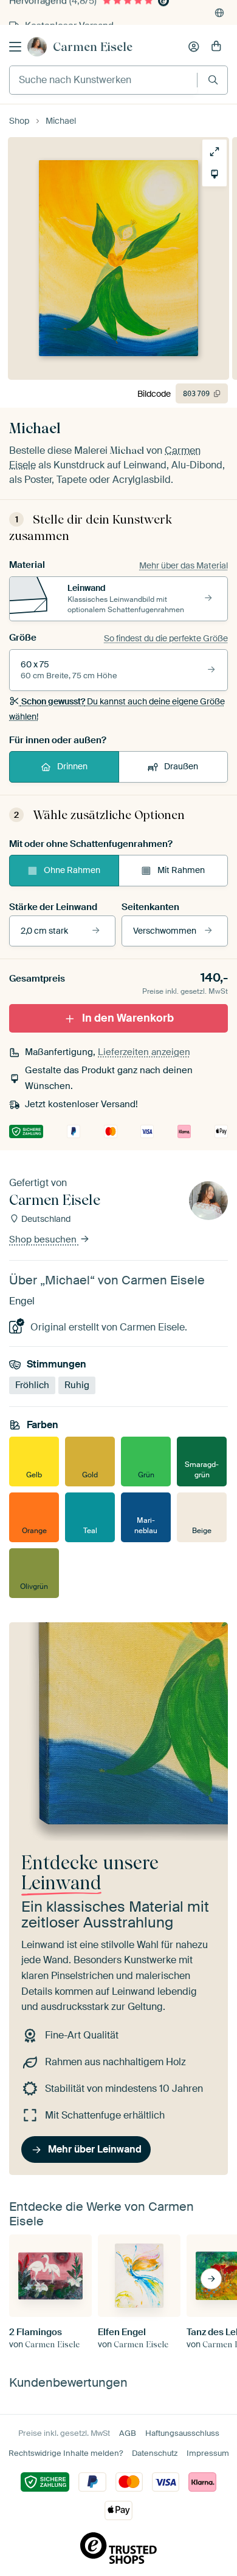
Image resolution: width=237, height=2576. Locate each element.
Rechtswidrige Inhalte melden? (66, 2453)
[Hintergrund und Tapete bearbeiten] (215, 174)
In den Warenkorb (128, 1018)
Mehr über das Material (184, 565)
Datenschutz (155, 2453)
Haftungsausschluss (182, 2433)
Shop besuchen (44, 1240)
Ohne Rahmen (72, 870)
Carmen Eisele (93, 47)
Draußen (181, 766)
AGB (128, 2433)
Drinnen (72, 766)
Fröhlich (32, 1385)
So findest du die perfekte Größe (166, 638)
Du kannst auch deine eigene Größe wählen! (117, 709)
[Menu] (15, 47)
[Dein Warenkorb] (216, 47)
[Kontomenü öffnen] (194, 47)
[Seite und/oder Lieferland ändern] (219, 13)
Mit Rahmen (181, 870)
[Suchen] (213, 80)
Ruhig (77, 1385)
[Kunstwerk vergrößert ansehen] (215, 152)
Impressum (208, 2453)
